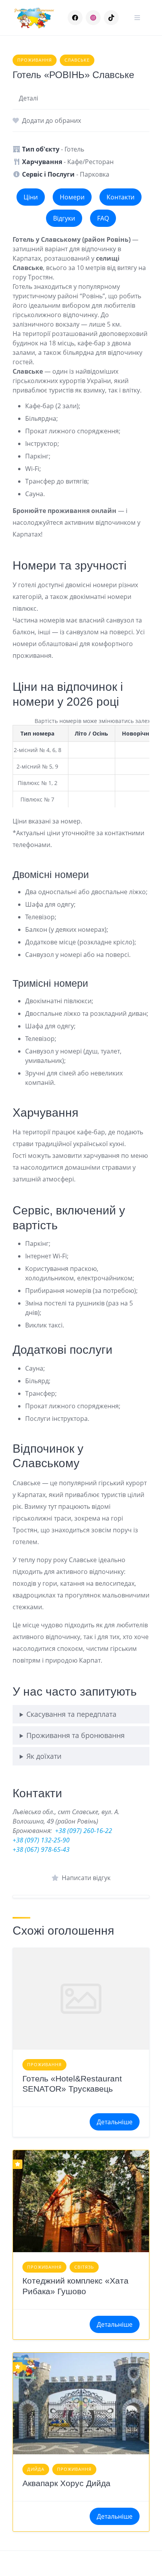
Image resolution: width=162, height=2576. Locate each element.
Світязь (84, 2267)
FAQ (103, 218)
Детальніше (115, 2122)
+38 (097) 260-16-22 (84, 1831)
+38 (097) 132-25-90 (41, 1840)
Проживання (35, 60)
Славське (77, 60)
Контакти (121, 197)
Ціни (31, 197)
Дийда (36, 2469)
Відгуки (64, 218)
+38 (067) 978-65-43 (41, 1849)
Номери (72, 197)
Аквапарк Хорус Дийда (66, 2483)
